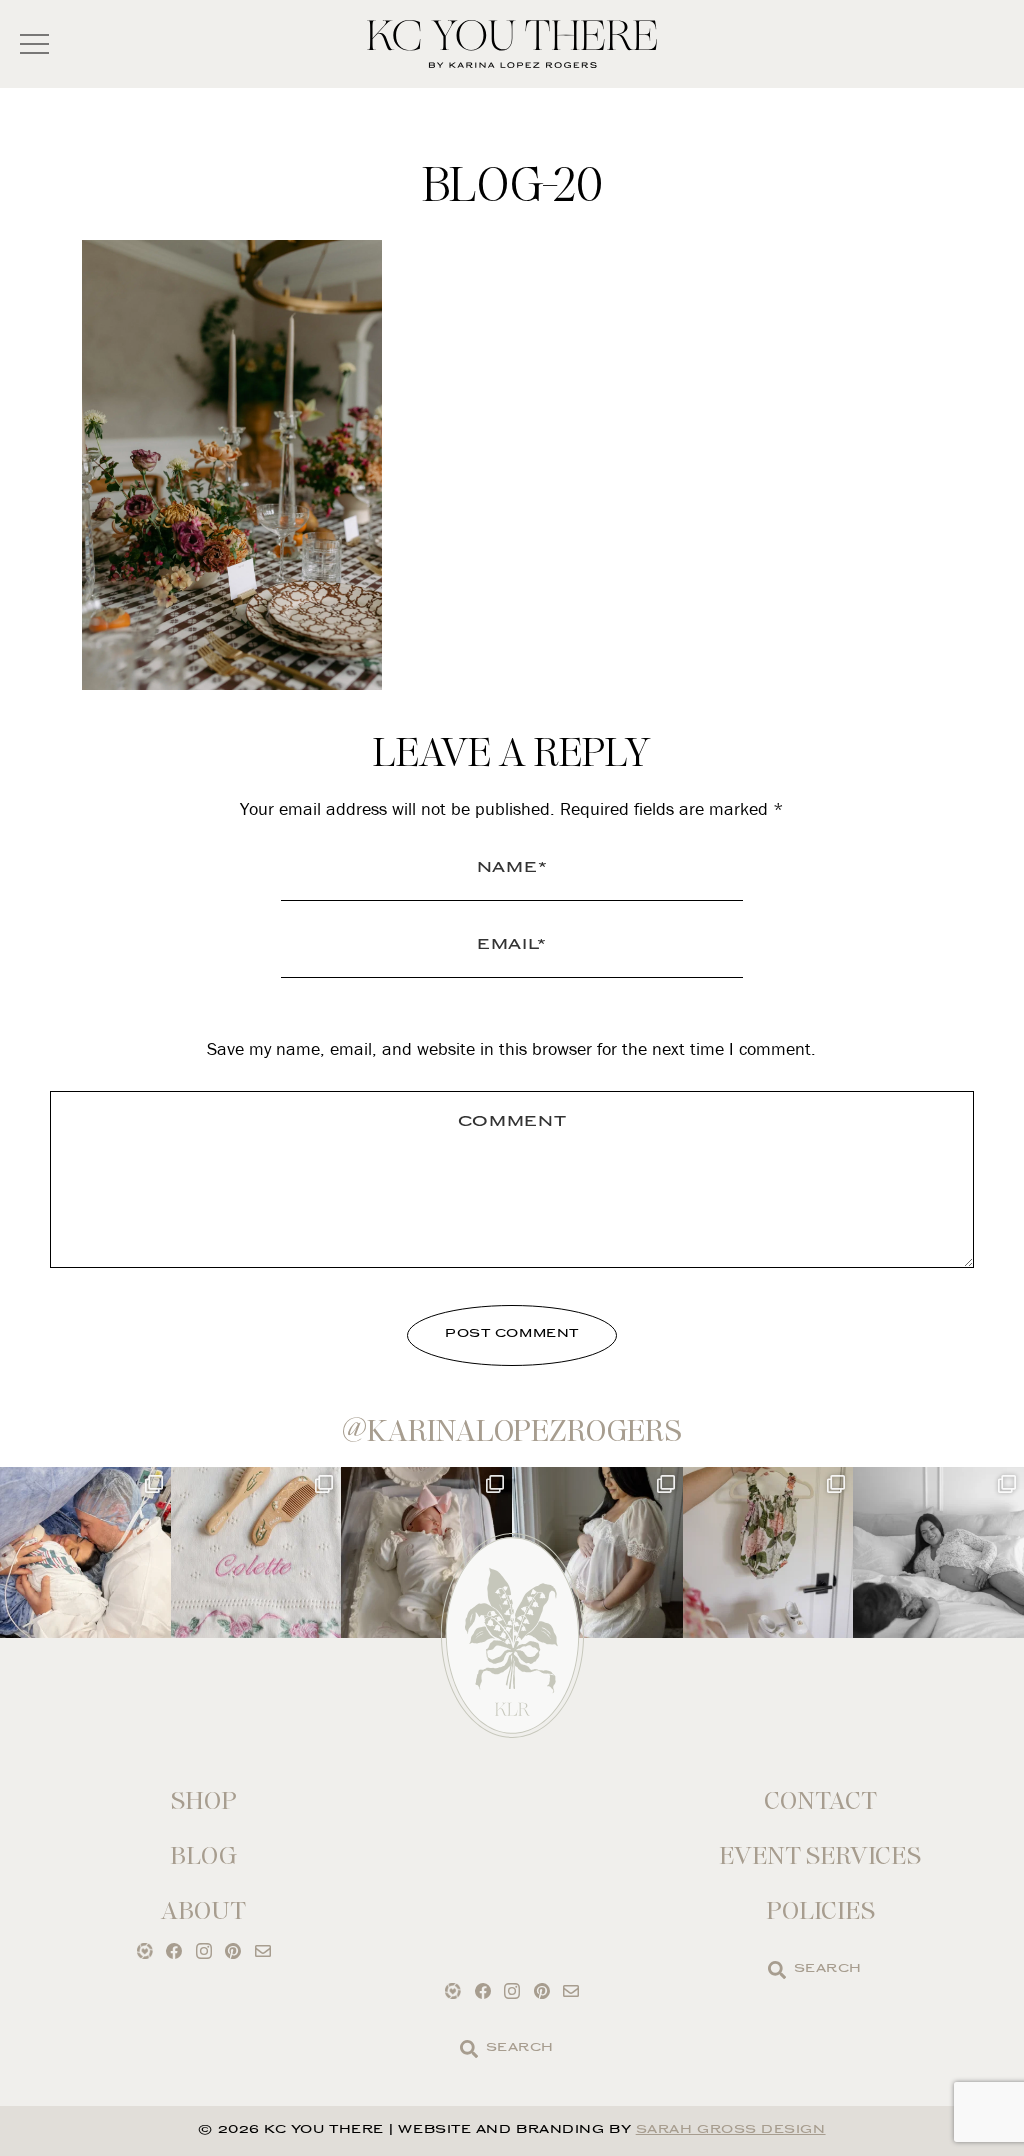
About (203, 1910)
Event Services (820, 1855)
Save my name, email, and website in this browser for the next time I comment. (511, 1048)
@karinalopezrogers (512, 1431)
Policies (820, 1910)
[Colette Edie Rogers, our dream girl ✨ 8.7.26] (426, 1552)
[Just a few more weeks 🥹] (938, 1552)
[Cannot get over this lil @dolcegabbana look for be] (768, 1552)
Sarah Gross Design (731, 2130)
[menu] (34, 44)
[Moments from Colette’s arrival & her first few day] (85, 1552)
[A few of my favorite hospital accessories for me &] (256, 1552)
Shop (204, 1800)
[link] (777, 1970)
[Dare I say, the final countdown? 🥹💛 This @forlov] (597, 1552)
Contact (820, 1800)
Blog (203, 1855)
